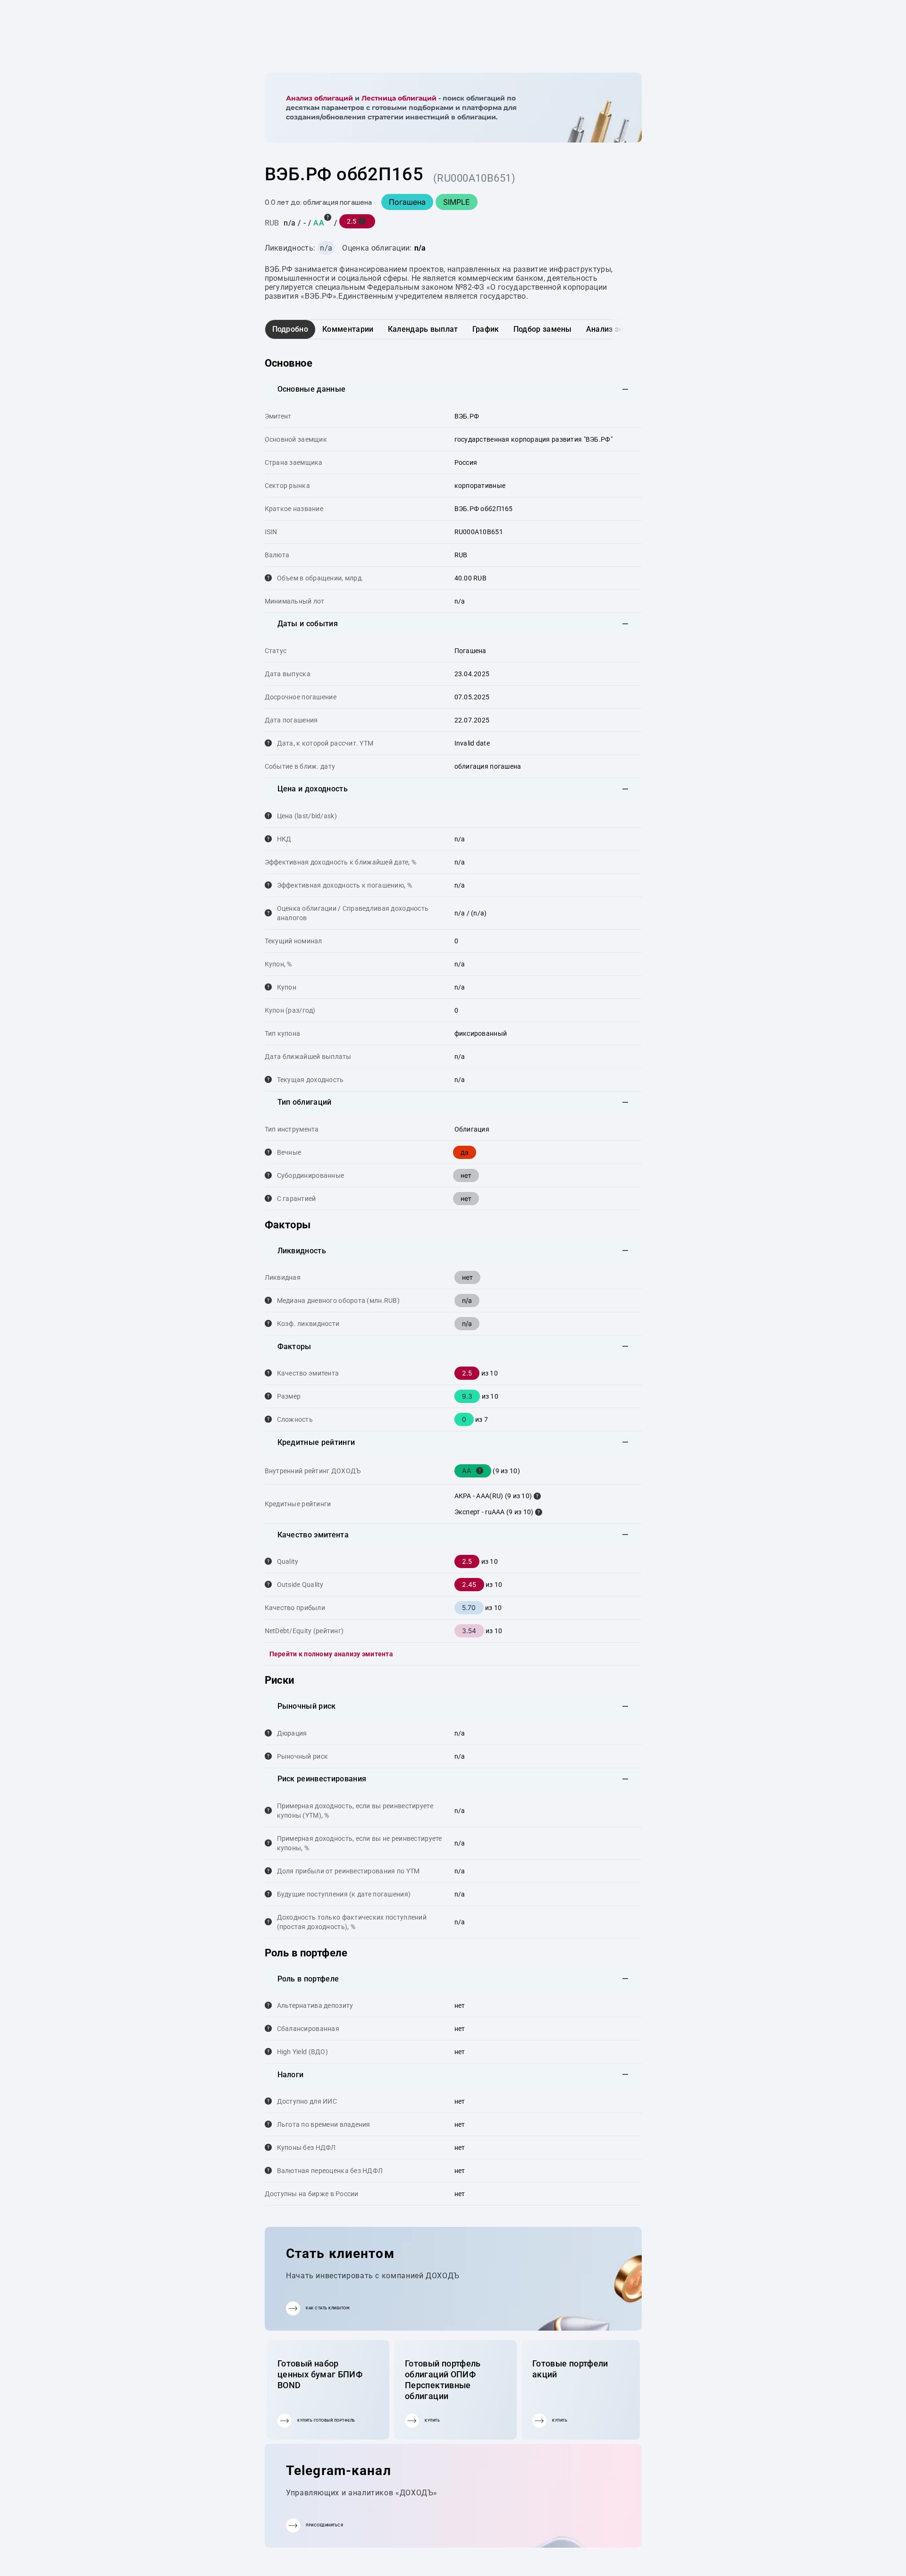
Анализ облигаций (319, 98)
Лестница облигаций (399, 98)
